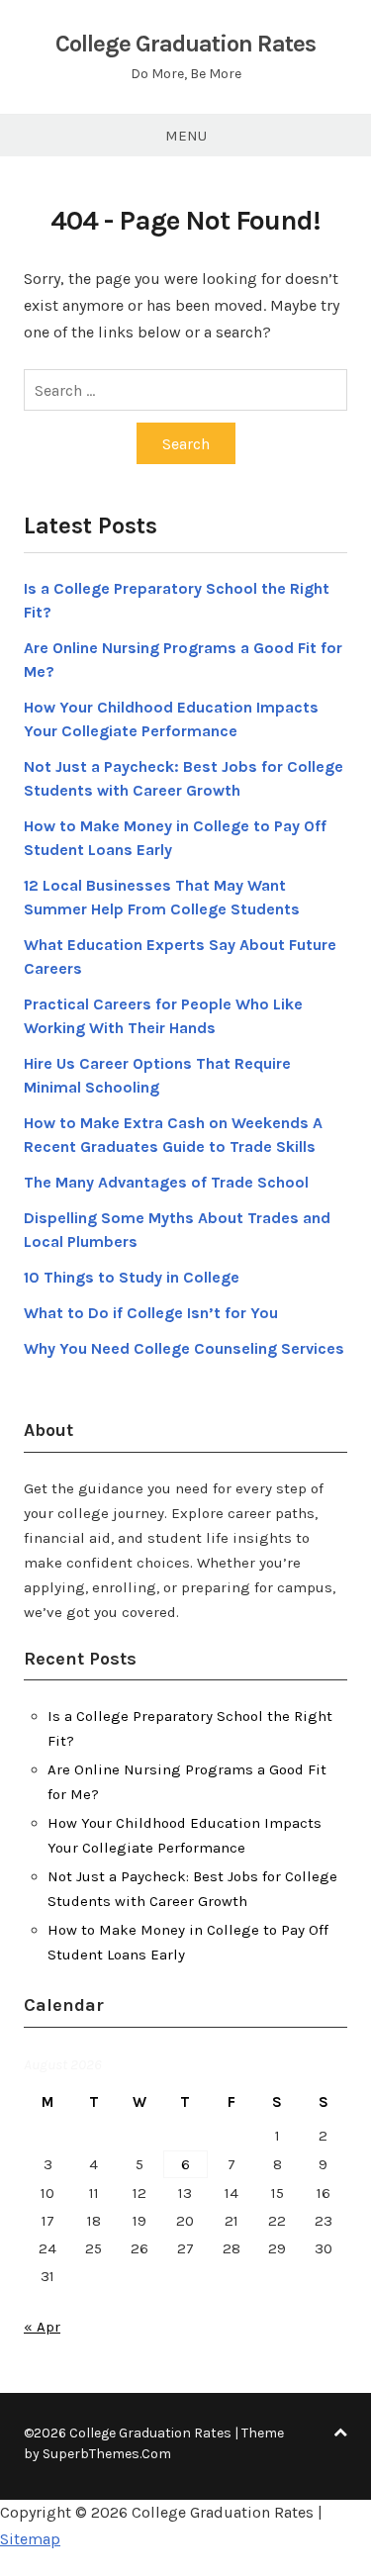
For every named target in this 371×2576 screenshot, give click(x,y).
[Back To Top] (340, 2433)
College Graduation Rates (185, 44)
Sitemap (30, 2539)
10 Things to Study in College (132, 1277)
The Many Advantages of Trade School (166, 1182)
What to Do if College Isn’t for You (151, 1313)
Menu (186, 136)
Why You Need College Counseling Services (184, 1348)
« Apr (42, 2327)
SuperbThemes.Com (107, 2454)
